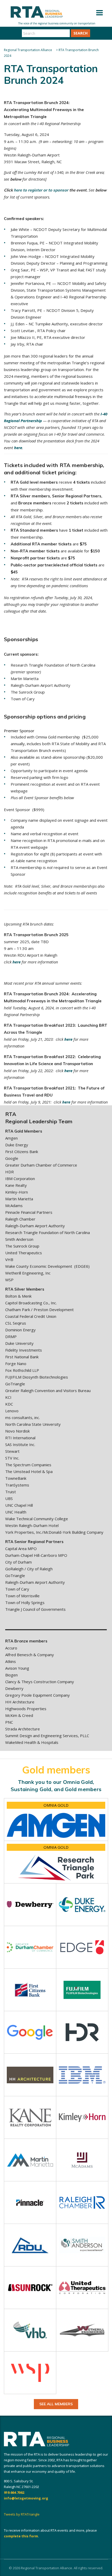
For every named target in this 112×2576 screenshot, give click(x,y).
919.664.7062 (14, 2492)
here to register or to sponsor (41, 190)
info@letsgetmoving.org (26, 2498)
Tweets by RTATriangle (22, 2514)
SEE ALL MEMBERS (56, 2404)
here (18, 448)
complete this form (21, 2536)
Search (80, 33)
